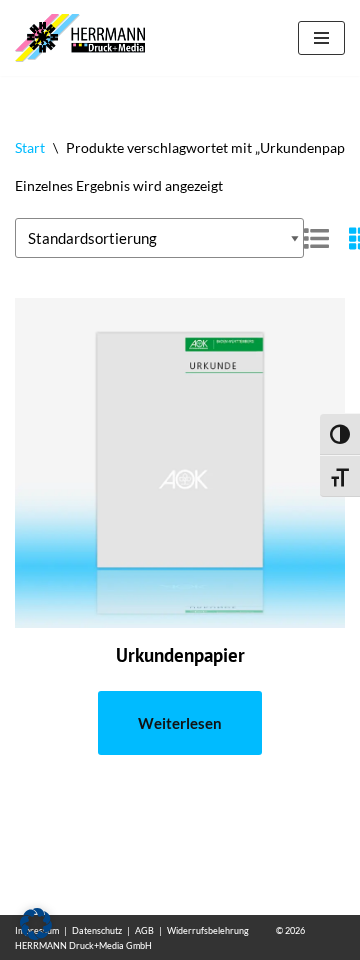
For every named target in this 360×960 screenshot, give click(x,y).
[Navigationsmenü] (321, 38)
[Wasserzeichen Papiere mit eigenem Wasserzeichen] (85, 38)
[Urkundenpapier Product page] (180, 463)
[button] (36, 924)
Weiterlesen (180, 723)
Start (30, 147)
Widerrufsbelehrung (208, 930)
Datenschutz (97, 930)
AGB (144, 930)
